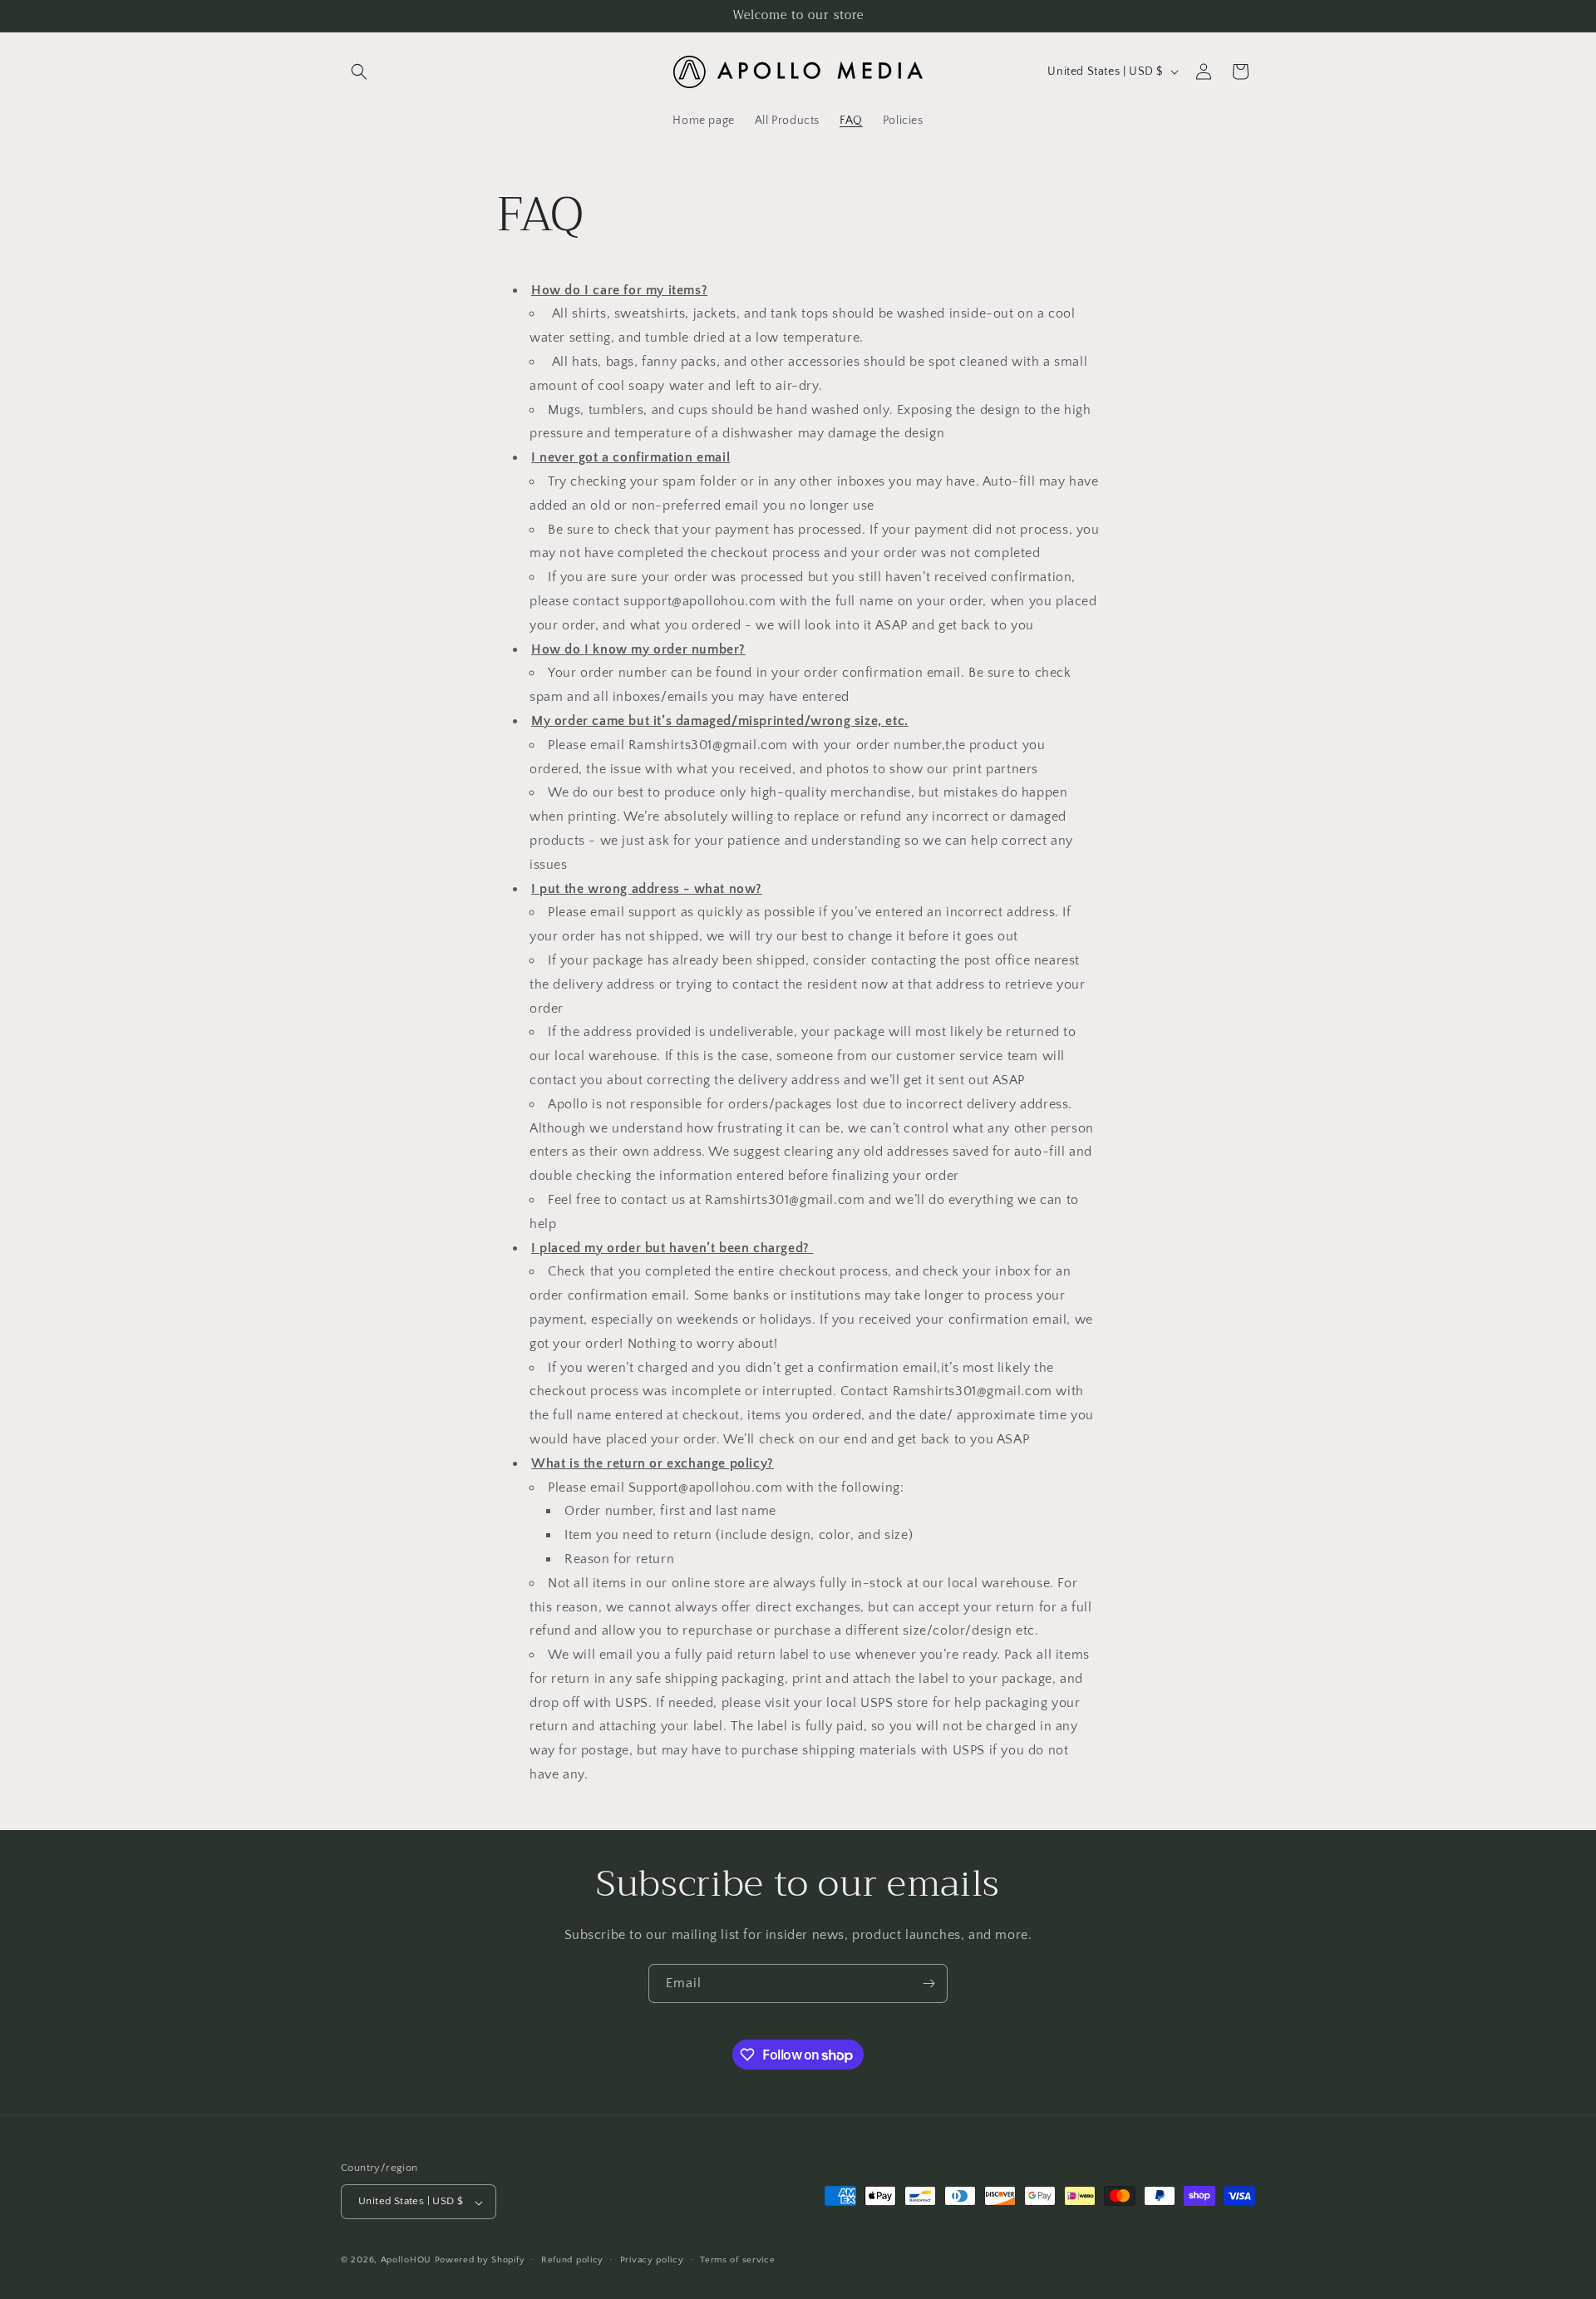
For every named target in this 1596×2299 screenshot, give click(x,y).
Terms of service (737, 2260)
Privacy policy (652, 2260)
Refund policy (572, 2260)
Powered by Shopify (480, 2261)
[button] (359, 72)
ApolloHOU (406, 2261)
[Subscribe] (929, 1983)
